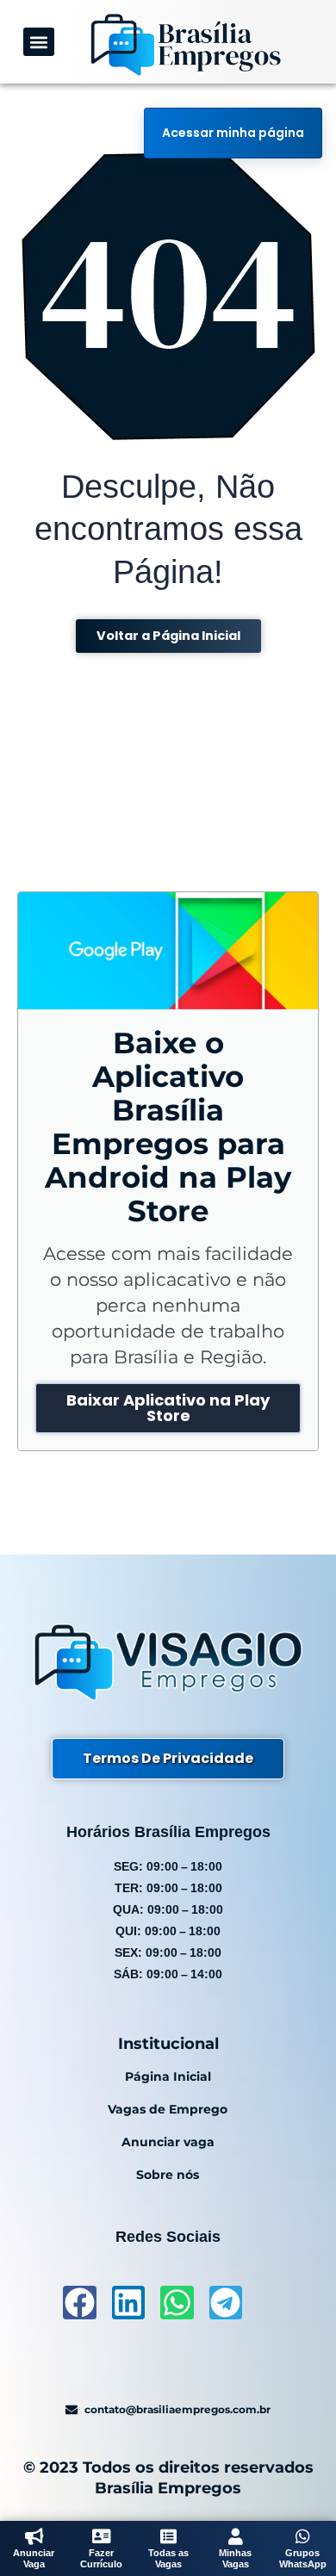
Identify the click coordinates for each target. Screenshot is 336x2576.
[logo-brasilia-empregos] (185, 44)
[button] (39, 42)
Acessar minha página (233, 133)
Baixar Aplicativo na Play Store (168, 1408)
